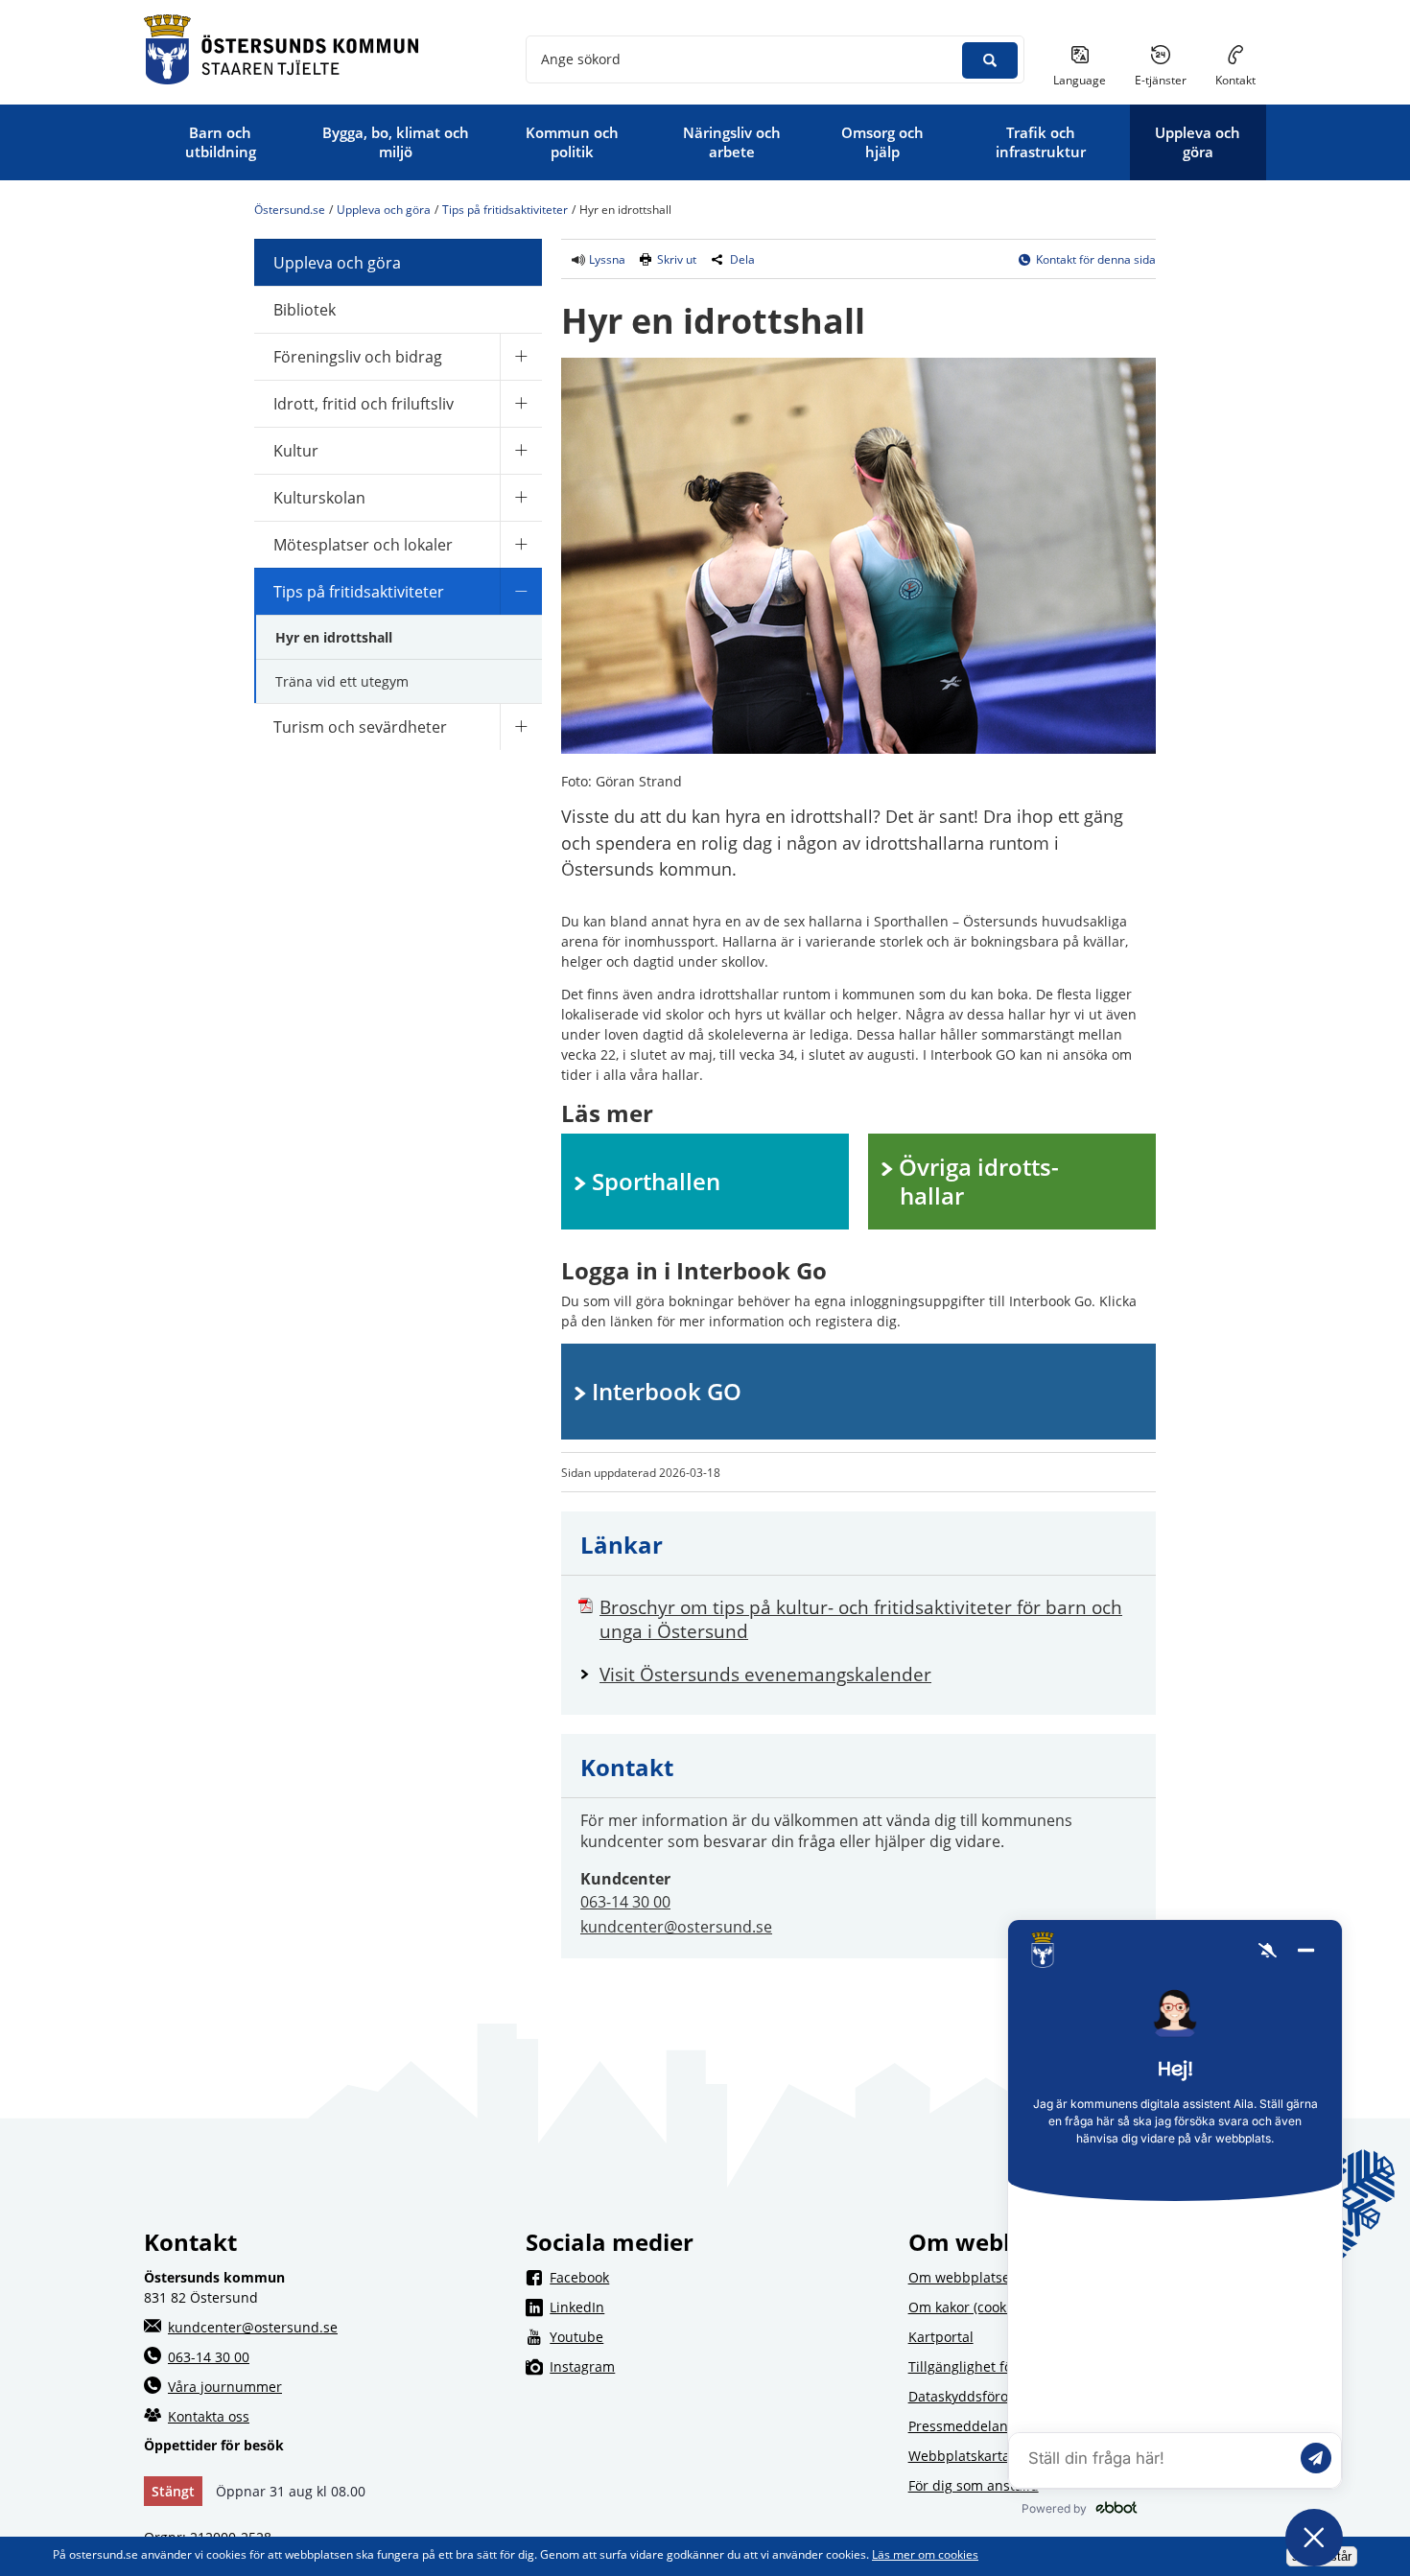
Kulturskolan (319, 498)
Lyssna (606, 259)
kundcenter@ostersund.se (676, 1927)
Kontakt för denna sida (1096, 259)
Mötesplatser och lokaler (363, 545)
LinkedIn (717, 2307)
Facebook (717, 2277)
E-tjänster (1168, 80)
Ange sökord (581, 59)
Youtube (717, 2336)
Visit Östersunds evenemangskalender (868, 1674)
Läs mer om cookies (925, 2554)
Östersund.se (290, 210)
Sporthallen (656, 1181)
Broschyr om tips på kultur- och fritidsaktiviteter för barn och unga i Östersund (861, 1619)
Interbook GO (667, 1391)
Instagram (717, 2366)
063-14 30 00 (625, 1902)
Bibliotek (305, 310)
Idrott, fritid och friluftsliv (364, 404)
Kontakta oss (209, 2416)
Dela (742, 259)
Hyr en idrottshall (334, 637)
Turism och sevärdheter (360, 727)
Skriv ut (677, 259)
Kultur (296, 451)
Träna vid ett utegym (342, 681)
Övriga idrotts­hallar (979, 1181)
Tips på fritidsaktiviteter (505, 210)
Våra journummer (225, 2387)
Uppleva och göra (384, 210)
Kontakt (1235, 80)
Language (1080, 80)
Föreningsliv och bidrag (358, 357)
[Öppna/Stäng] (521, 356)
